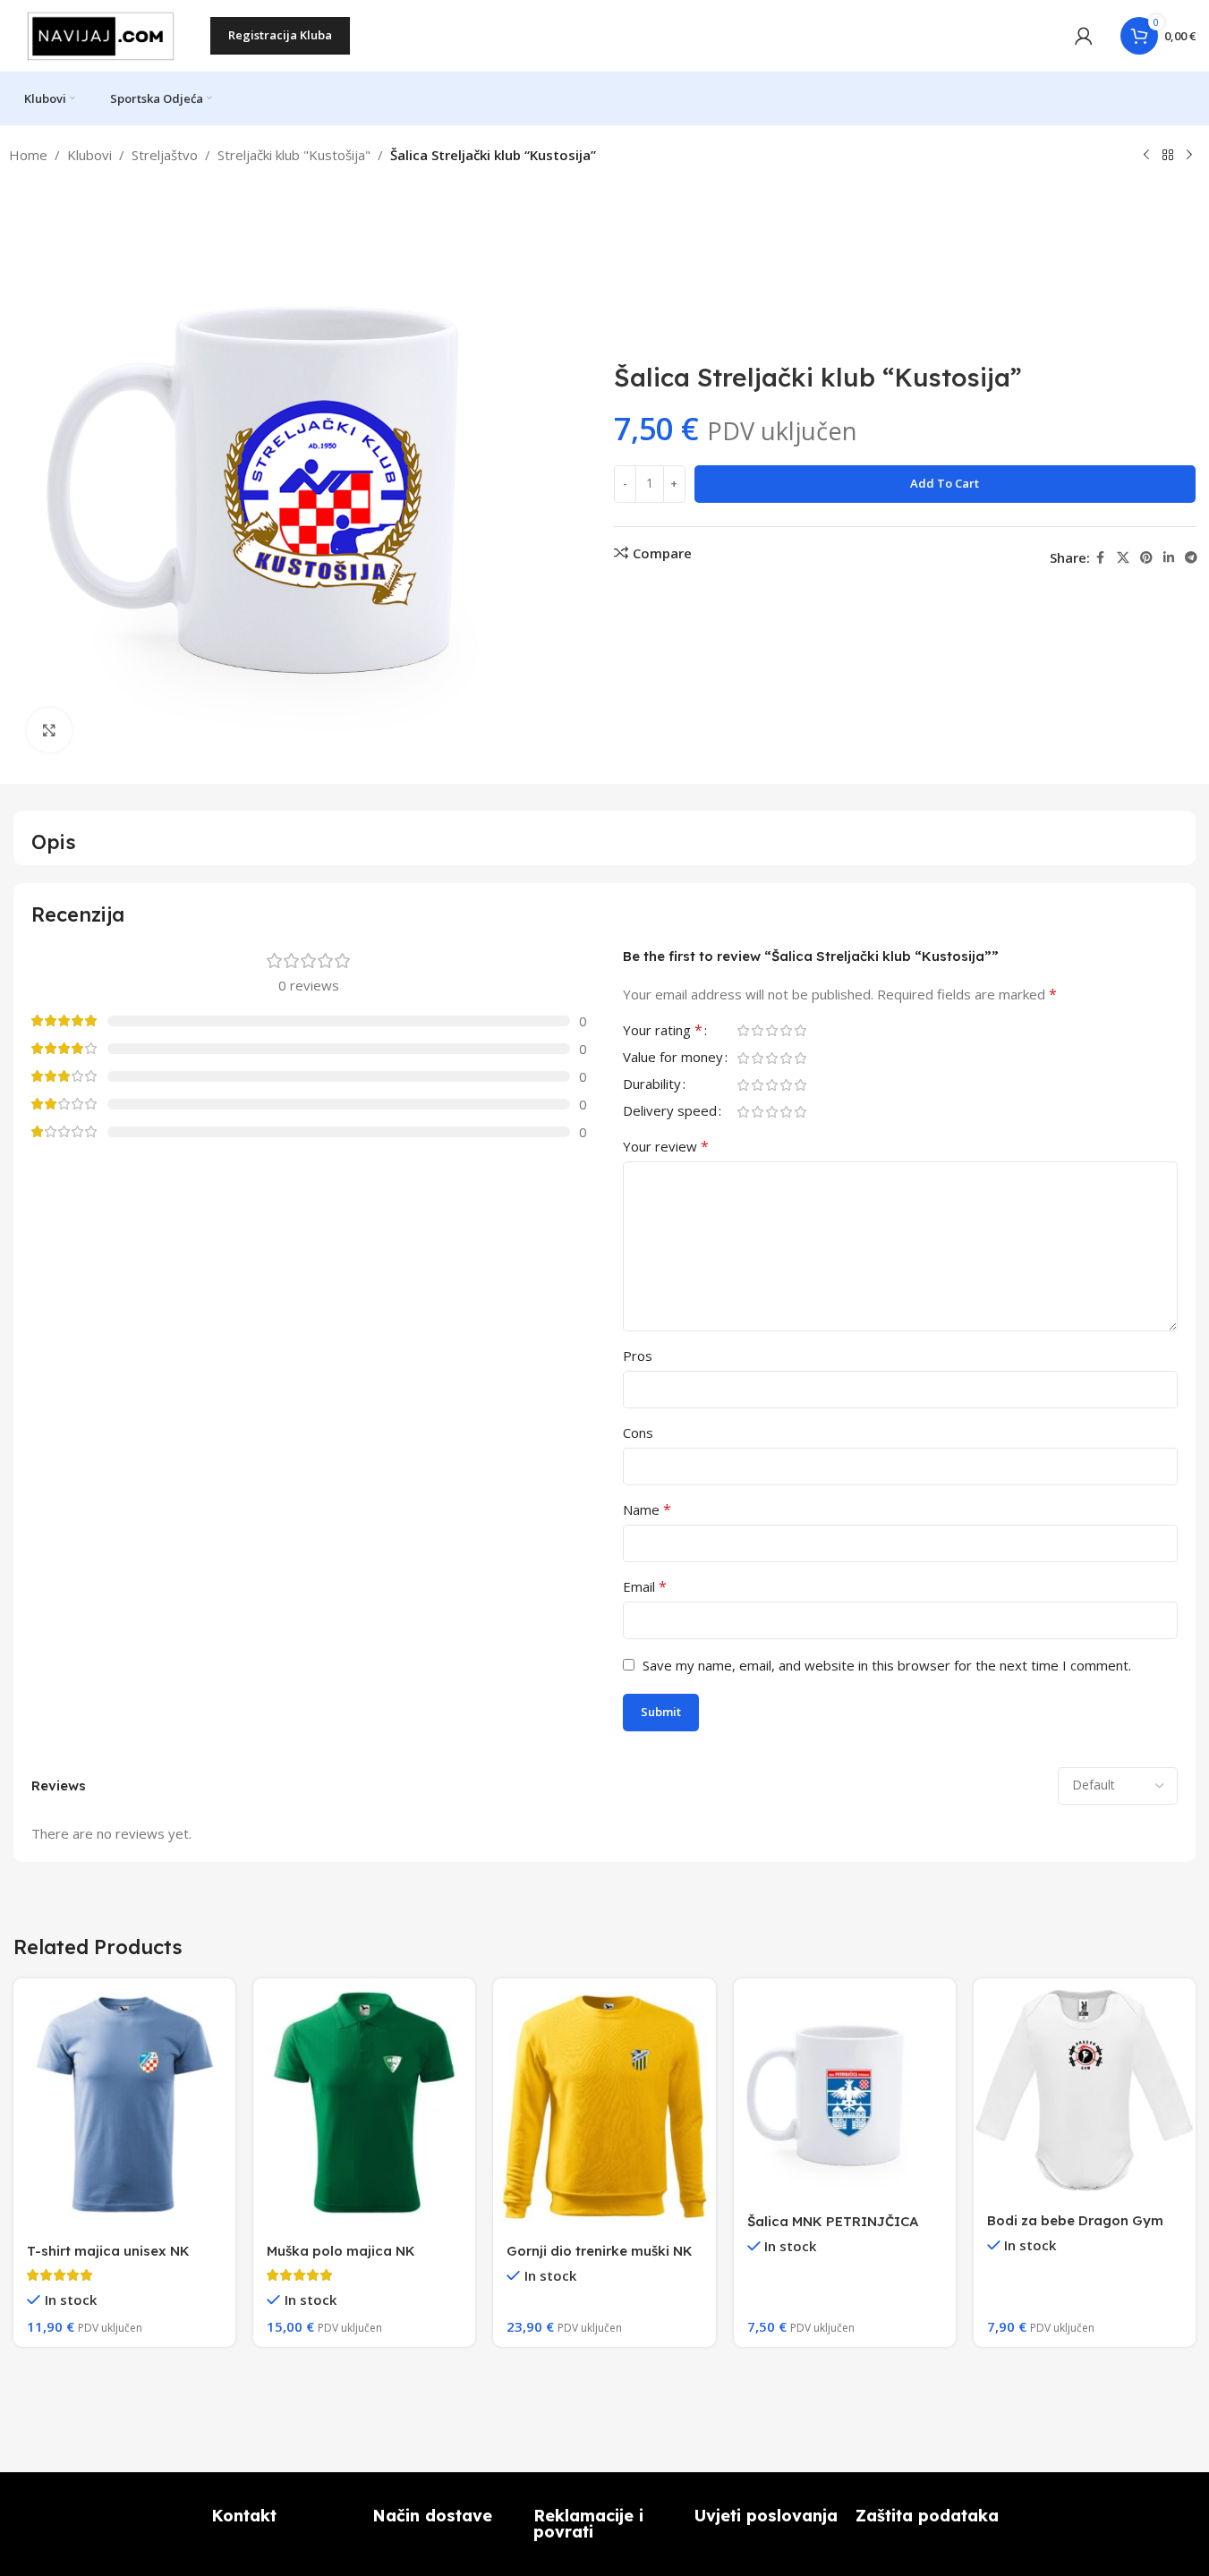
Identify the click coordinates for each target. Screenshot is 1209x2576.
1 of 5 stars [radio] (744, 1030)
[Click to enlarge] (49, 730)
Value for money (673, 1058)
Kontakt (244, 2516)
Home (28, 155)
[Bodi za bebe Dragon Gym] (1085, 2089)
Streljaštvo (165, 155)
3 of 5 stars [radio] (772, 1030)
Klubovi (89, 155)
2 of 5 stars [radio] (758, 1030)
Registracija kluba (280, 35)
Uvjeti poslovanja (766, 2516)
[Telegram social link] (1191, 558)
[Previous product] (1146, 156)
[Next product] (1189, 156)
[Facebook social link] (1101, 558)
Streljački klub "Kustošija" (294, 155)
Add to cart (945, 483)
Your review (666, 1146)
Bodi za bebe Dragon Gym (1075, 2220)
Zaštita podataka (927, 2516)
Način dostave (432, 2516)
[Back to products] (1168, 156)
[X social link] (1123, 558)
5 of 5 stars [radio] (801, 1030)
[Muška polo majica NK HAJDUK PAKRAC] (364, 2104)
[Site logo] (103, 34)
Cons (638, 1433)
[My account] (1084, 36)
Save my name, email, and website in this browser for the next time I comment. (887, 1665)
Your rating (663, 1031)
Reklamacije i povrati (588, 2524)
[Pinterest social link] (1146, 558)
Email (645, 1586)
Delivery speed (670, 1112)
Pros (638, 1356)
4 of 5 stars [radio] (787, 1030)
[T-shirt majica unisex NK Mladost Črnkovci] (124, 2104)
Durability (652, 1085)
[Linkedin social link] (1169, 558)
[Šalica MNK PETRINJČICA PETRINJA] (845, 2089)
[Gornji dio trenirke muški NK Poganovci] (604, 2104)
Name (647, 1509)
